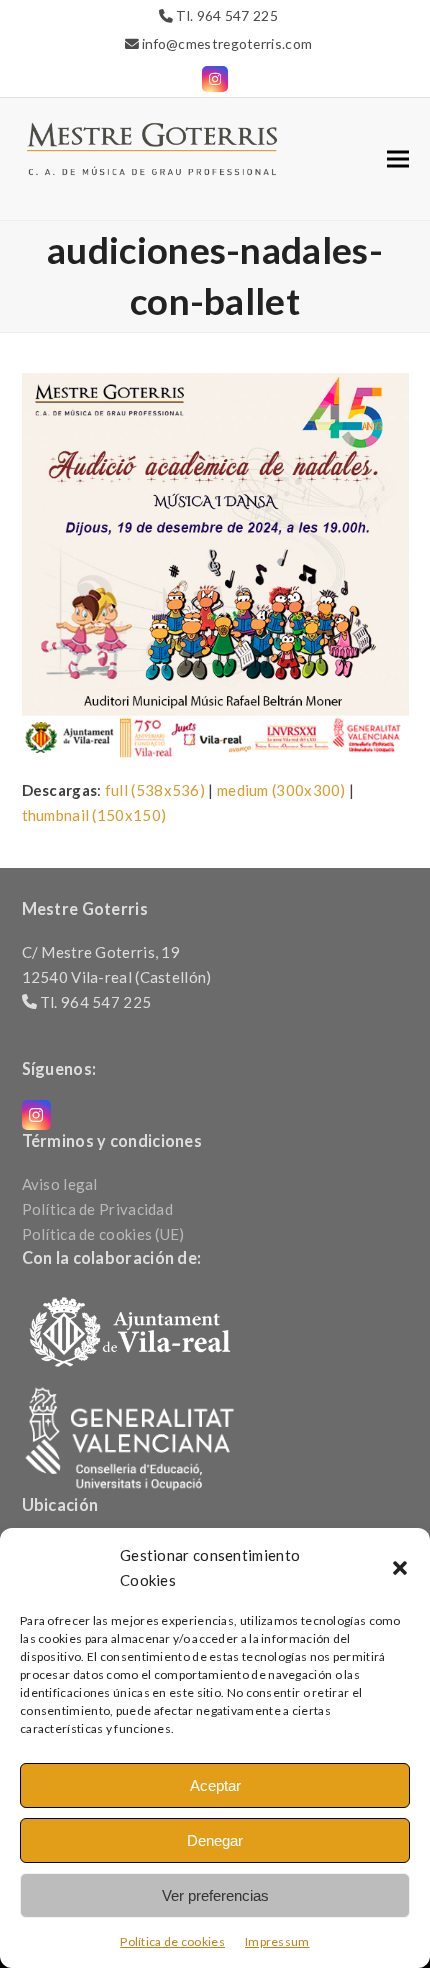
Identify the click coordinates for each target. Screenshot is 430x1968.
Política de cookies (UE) (103, 1234)
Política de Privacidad (98, 1209)
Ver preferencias (215, 1895)
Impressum (277, 1941)
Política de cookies (172, 1941)
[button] (400, 1568)
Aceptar (215, 1785)
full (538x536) (155, 790)
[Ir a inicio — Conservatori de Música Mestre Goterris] (152, 147)
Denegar (215, 1840)
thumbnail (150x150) (94, 815)
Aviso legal (60, 1184)
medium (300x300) (281, 790)
